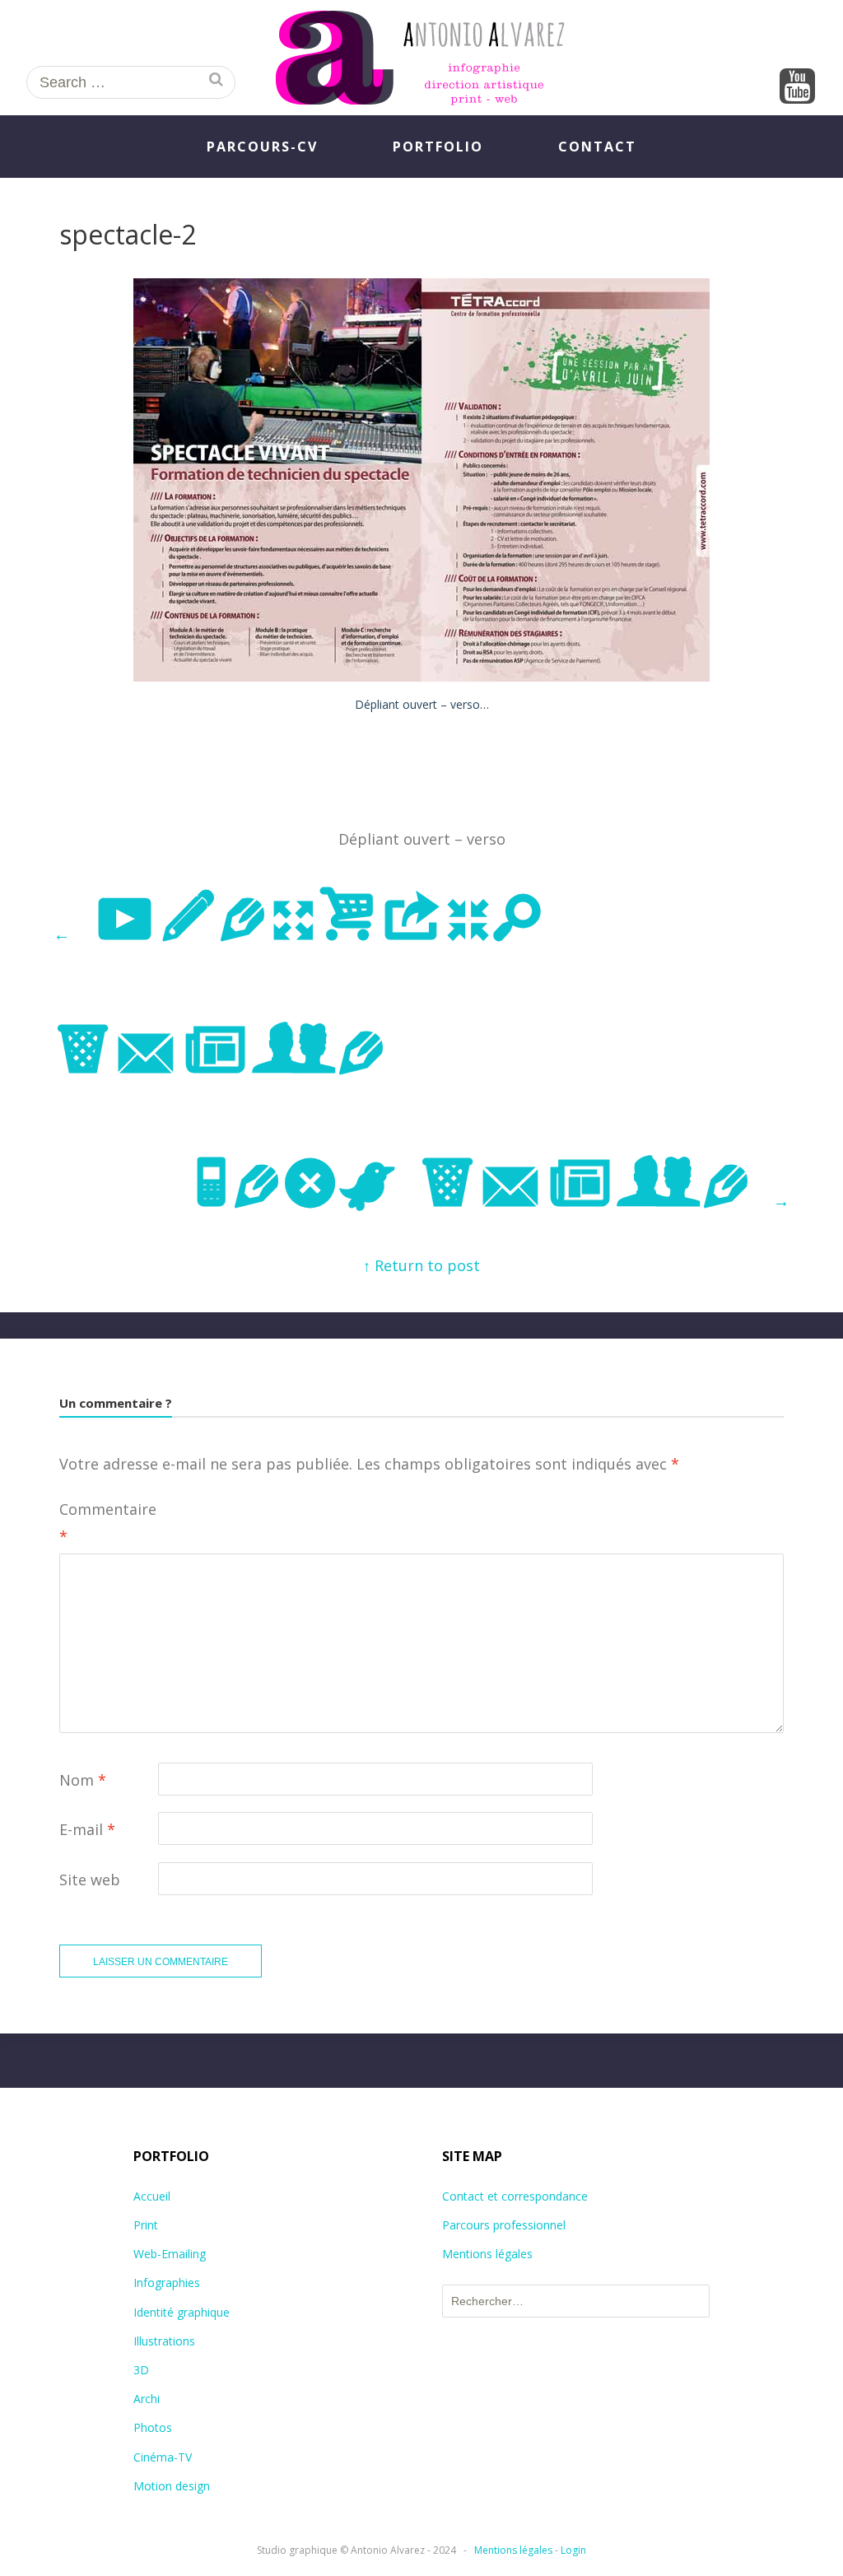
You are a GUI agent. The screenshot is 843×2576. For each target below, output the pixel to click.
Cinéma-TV (163, 2457)
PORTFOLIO (438, 147)
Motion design (172, 2486)
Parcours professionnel (504, 2225)
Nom (83, 1780)
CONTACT (597, 147)
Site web (90, 1880)
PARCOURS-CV (262, 147)
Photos (153, 2427)
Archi (147, 2399)
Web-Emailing (170, 2254)
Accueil (152, 2196)
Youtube (798, 87)
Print (146, 2225)
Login (573, 2550)
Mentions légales (487, 2254)
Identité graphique (182, 2312)
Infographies (167, 2283)
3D (141, 2370)
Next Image (490, 1186)
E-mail (87, 1829)
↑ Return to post (421, 1265)
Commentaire (108, 1522)
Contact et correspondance (515, 2196)
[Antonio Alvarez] (421, 58)
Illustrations (164, 2341)
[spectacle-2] (421, 676)
